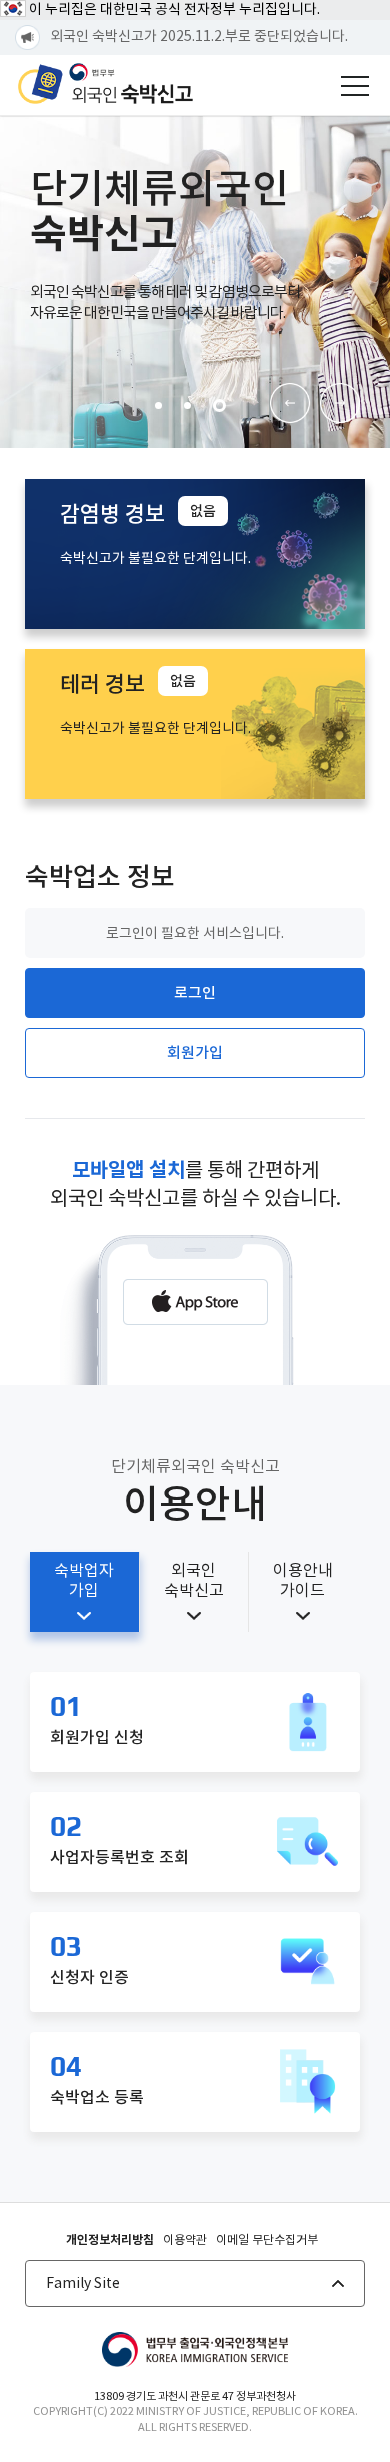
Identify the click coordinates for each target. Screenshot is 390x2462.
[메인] (105, 85)
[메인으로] (195, 2351)
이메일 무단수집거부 (267, 2239)
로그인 (195, 992)
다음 (340, 403)
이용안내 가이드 (303, 1580)
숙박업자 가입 (84, 1580)
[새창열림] (195, 1302)
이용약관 (185, 2239)
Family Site (83, 2283)
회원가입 (195, 1052)
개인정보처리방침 (110, 2239)
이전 (290, 403)
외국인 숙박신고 (194, 1580)
